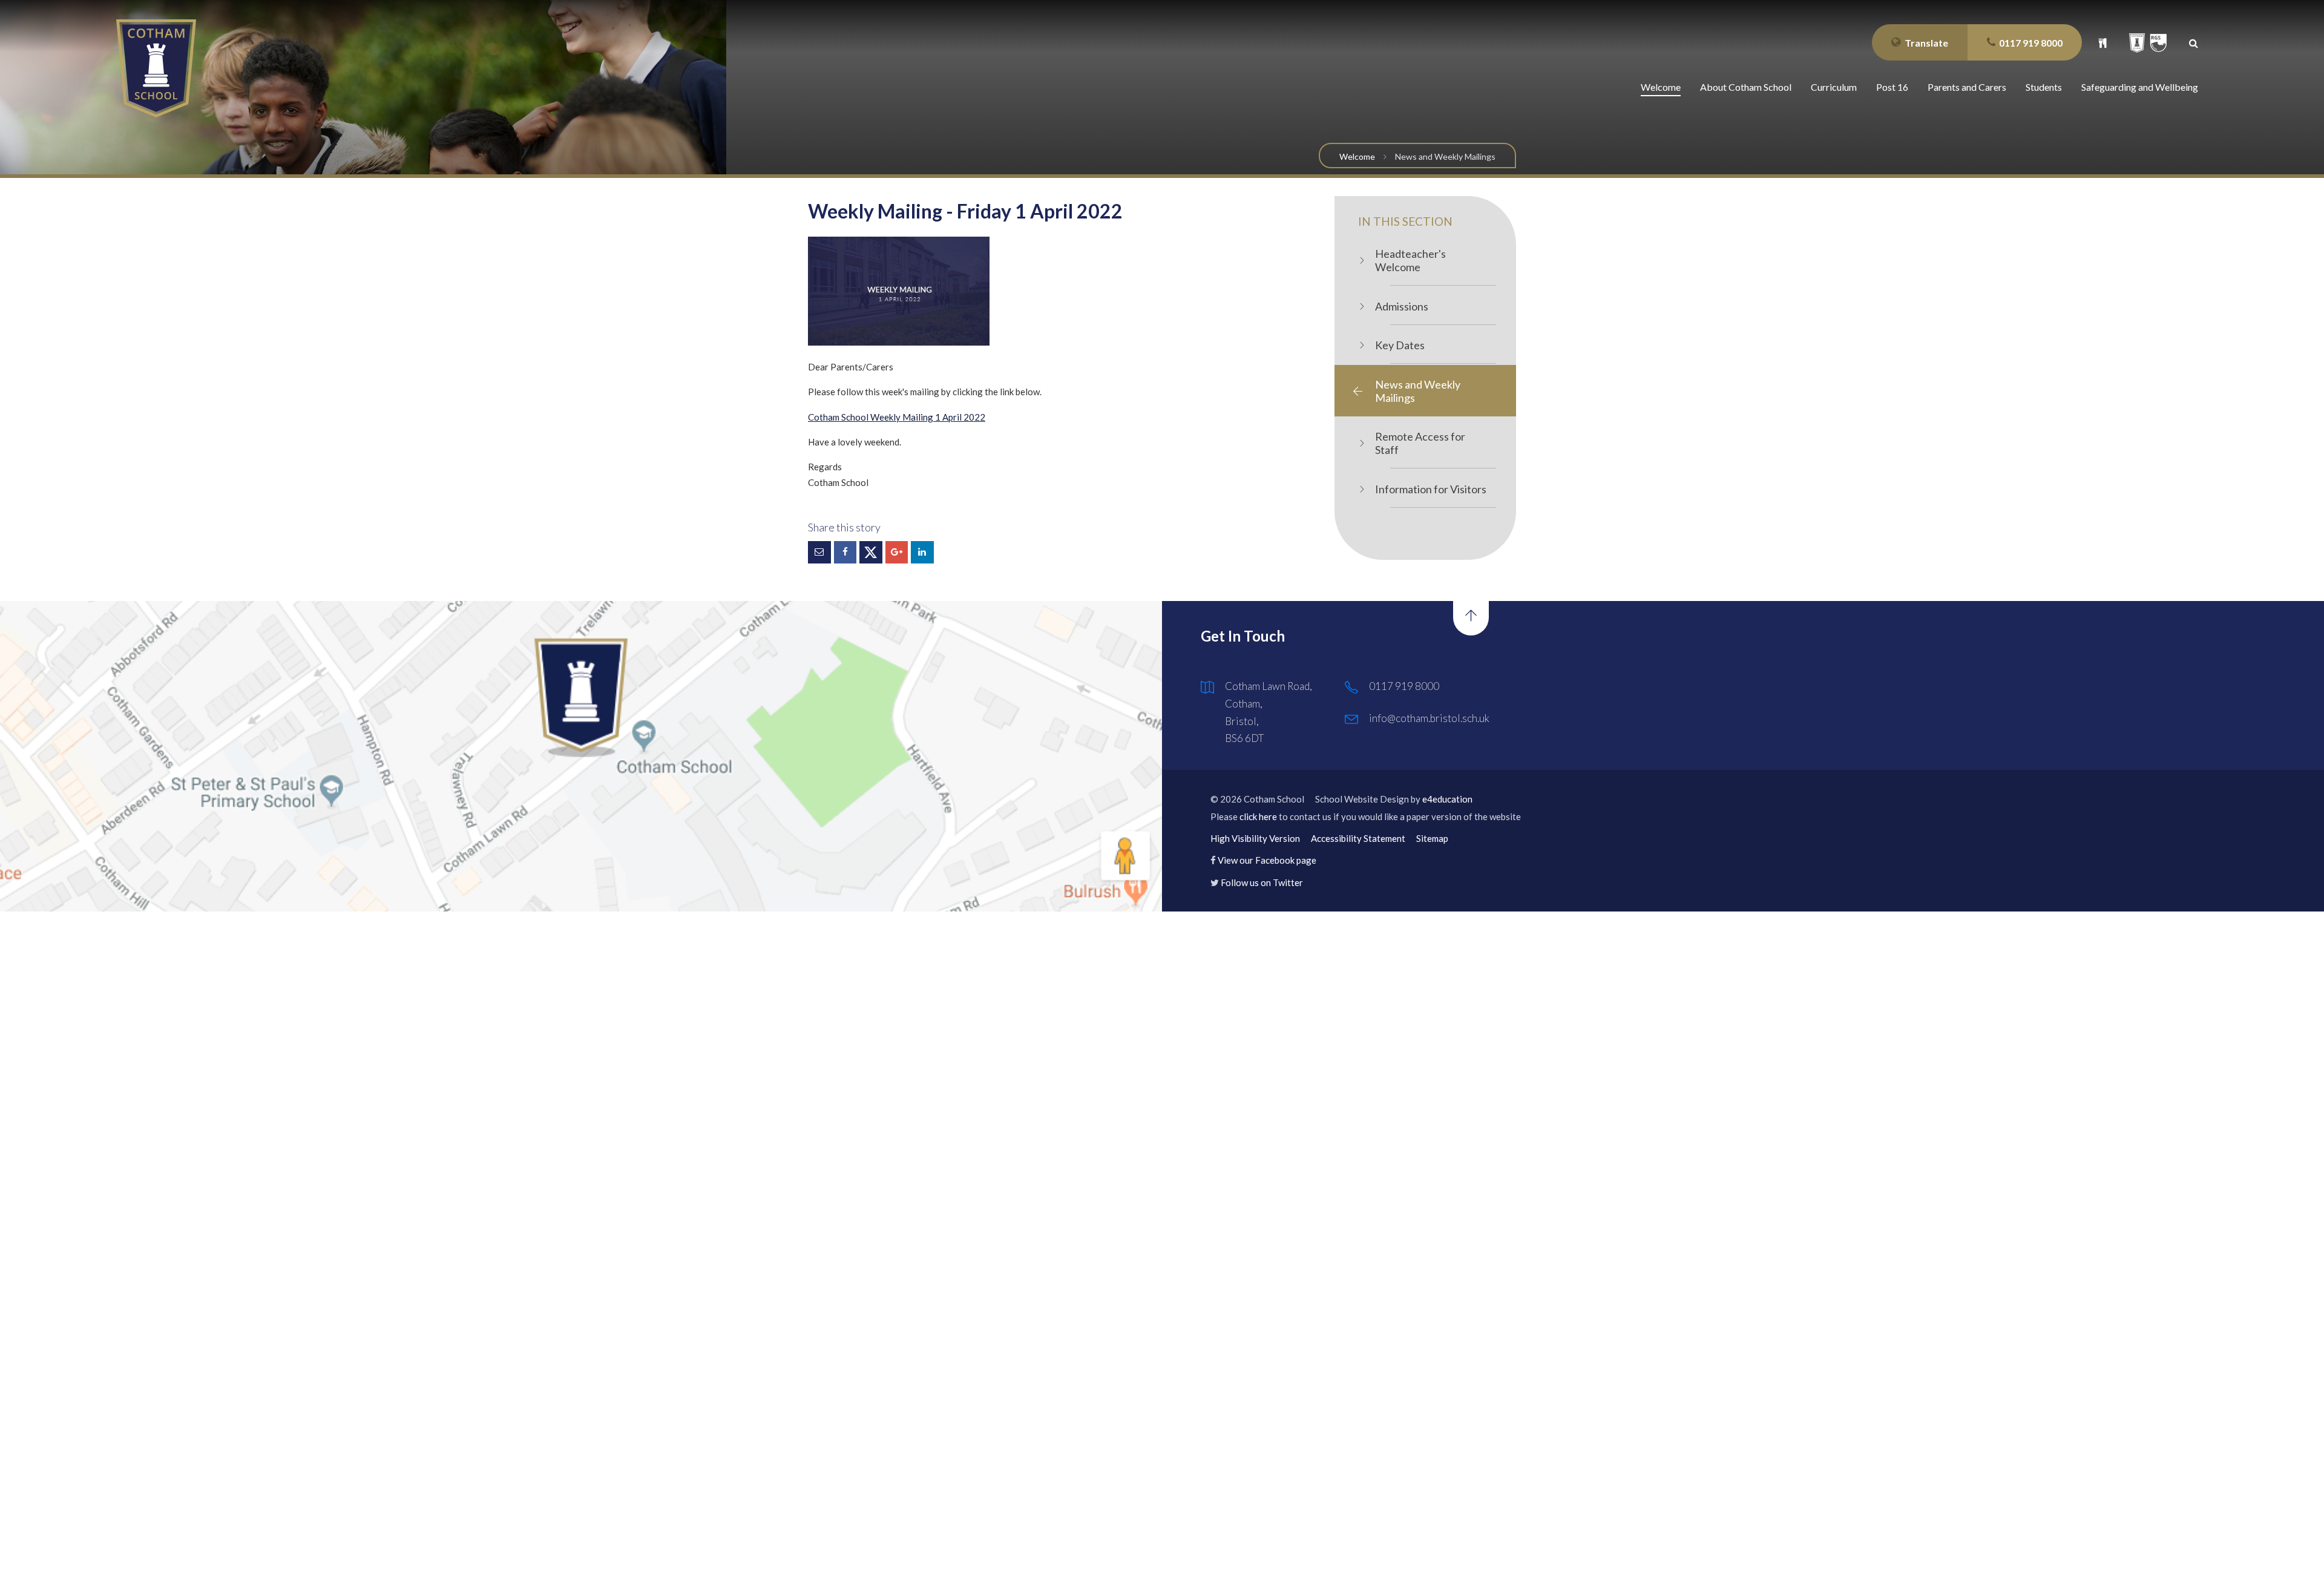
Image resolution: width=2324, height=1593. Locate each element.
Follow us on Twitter (1262, 882)
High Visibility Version (1255, 838)
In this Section (1405, 221)
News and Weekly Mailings (1445, 156)
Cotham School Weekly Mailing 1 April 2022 (897, 417)
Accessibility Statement (1358, 838)
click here (1258, 816)
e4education (1447, 799)
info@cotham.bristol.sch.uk (1429, 718)
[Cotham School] (156, 68)
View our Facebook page (1267, 860)
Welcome (1357, 156)
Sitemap (1432, 838)
